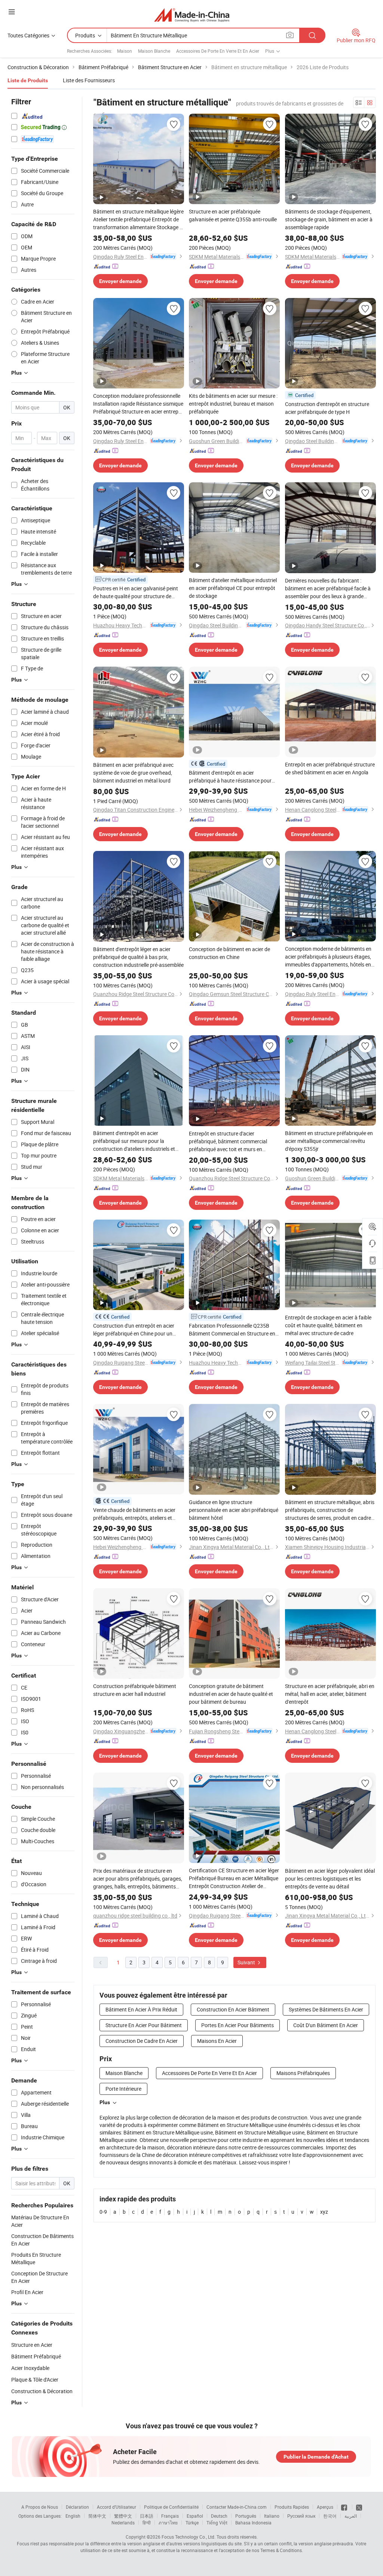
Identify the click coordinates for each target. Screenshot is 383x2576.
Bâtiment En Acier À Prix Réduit (141, 2009)
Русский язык (301, 2516)
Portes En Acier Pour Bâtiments (238, 2025)
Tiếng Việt (217, 2523)
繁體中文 (123, 2516)
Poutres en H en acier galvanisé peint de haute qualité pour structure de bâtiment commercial (136, 592)
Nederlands (123, 2523)
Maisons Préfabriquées (303, 2073)
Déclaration (77, 2507)
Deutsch (219, 2516)
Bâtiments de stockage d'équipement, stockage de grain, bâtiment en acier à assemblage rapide (329, 219)
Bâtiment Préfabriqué (36, 2356)
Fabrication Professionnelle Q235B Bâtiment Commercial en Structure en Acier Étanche (232, 1330)
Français (170, 2516)
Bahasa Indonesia (253, 2523)
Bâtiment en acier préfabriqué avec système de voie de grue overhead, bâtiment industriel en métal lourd (133, 773)
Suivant (247, 1962)
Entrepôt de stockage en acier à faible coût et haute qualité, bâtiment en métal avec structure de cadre (328, 1325)
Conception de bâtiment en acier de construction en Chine (229, 953)
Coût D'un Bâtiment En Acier (326, 2025)
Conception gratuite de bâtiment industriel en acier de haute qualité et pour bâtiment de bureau (231, 1694)
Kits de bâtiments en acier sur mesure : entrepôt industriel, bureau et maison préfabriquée (233, 404)
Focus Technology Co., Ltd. (189, 2537)
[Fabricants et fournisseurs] (192, 15)
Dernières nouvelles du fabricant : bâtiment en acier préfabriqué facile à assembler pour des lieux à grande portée (328, 588)
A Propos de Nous (40, 2507)
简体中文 (97, 2516)
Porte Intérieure (123, 2089)
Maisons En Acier (217, 2041)
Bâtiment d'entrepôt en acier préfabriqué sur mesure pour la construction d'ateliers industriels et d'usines (134, 1141)
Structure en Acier (32, 2345)
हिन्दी (147, 2523)
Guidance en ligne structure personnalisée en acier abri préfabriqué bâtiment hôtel (234, 1510)
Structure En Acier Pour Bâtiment (144, 2025)
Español (195, 2516)
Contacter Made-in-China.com (237, 2507)
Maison (125, 51)
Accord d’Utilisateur (117, 2507)
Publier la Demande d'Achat (316, 2457)
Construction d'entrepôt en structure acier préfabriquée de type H (327, 408)
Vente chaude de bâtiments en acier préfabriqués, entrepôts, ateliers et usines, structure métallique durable (134, 1514)
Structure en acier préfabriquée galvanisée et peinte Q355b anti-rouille (233, 215)
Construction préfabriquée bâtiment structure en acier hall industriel (135, 1690)
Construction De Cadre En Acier (142, 2041)
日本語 (147, 2516)
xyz (324, 2212)
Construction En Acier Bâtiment (233, 2009)
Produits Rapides (292, 2507)
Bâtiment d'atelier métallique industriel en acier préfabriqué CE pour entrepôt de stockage (233, 588)
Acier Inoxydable (30, 2368)
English (73, 2516)
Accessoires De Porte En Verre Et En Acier (218, 51)
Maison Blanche (154, 51)
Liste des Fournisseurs (89, 80)
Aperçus (325, 2507)
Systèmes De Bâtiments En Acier (326, 2009)
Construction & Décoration (42, 2391)
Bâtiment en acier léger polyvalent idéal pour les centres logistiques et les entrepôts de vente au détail (330, 1879)
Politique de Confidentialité (171, 2507)
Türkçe (192, 2523)
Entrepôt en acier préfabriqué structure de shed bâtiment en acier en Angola (330, 768)
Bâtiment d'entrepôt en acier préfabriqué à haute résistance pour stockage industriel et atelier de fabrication (230, 777)
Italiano (272, 2516)
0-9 (103, 2212)
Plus (105, 2102)
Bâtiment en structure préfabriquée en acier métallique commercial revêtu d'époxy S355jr (329, 1141)
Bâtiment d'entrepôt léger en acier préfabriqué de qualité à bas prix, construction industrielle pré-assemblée (138, 957)
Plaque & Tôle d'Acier (35, 2380)
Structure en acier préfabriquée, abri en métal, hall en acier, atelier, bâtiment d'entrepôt (330, 1694)
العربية (351, 2516)
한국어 (330, 2516)
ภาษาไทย (168, 2523)
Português (246, 2516)
